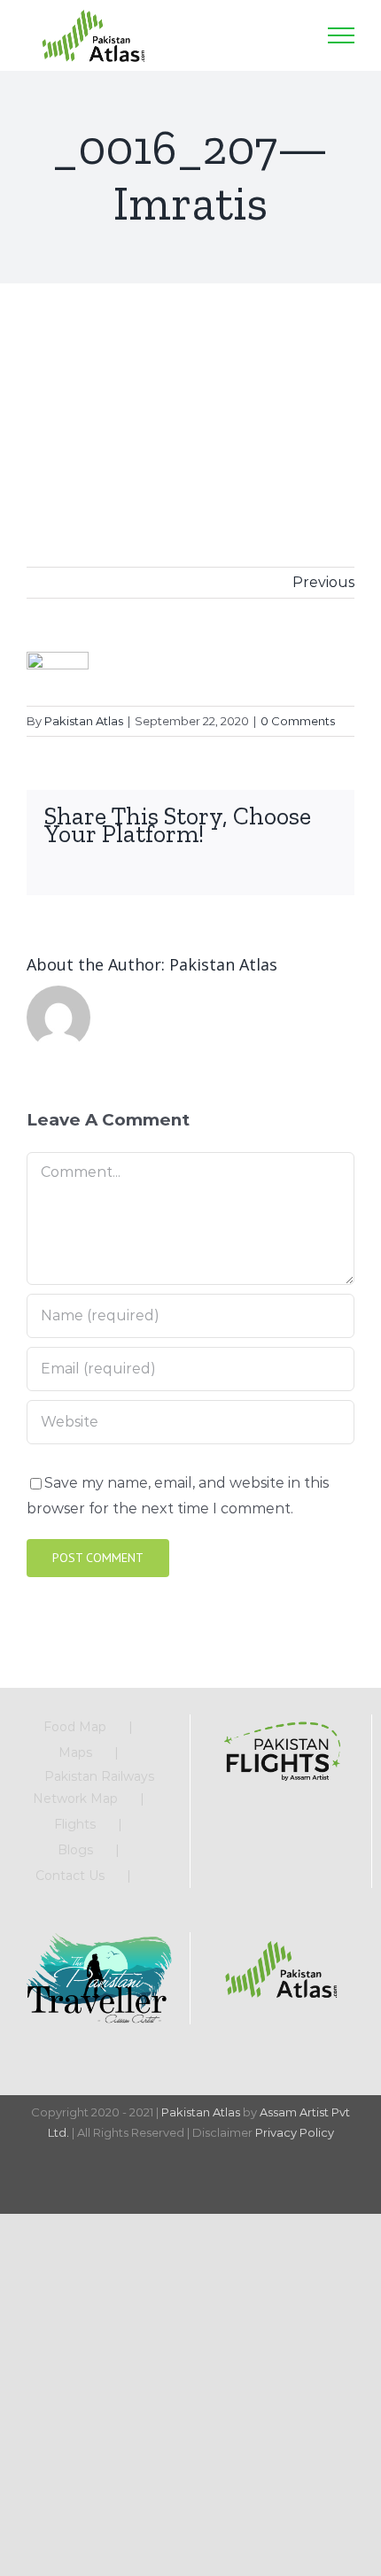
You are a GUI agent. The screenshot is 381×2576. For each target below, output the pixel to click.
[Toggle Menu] (341, 35)
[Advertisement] (190, 398)
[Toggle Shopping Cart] (248, 35)
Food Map (75, 1727)
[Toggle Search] (292, 35)
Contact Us (70, 1876)
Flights (75, 1824)
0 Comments (298, 721)
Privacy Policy (295, 2132)
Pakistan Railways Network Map (94, 1787)
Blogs (75, 1850)
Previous (323, 582)
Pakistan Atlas (84, 721)
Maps (75, 1752)
